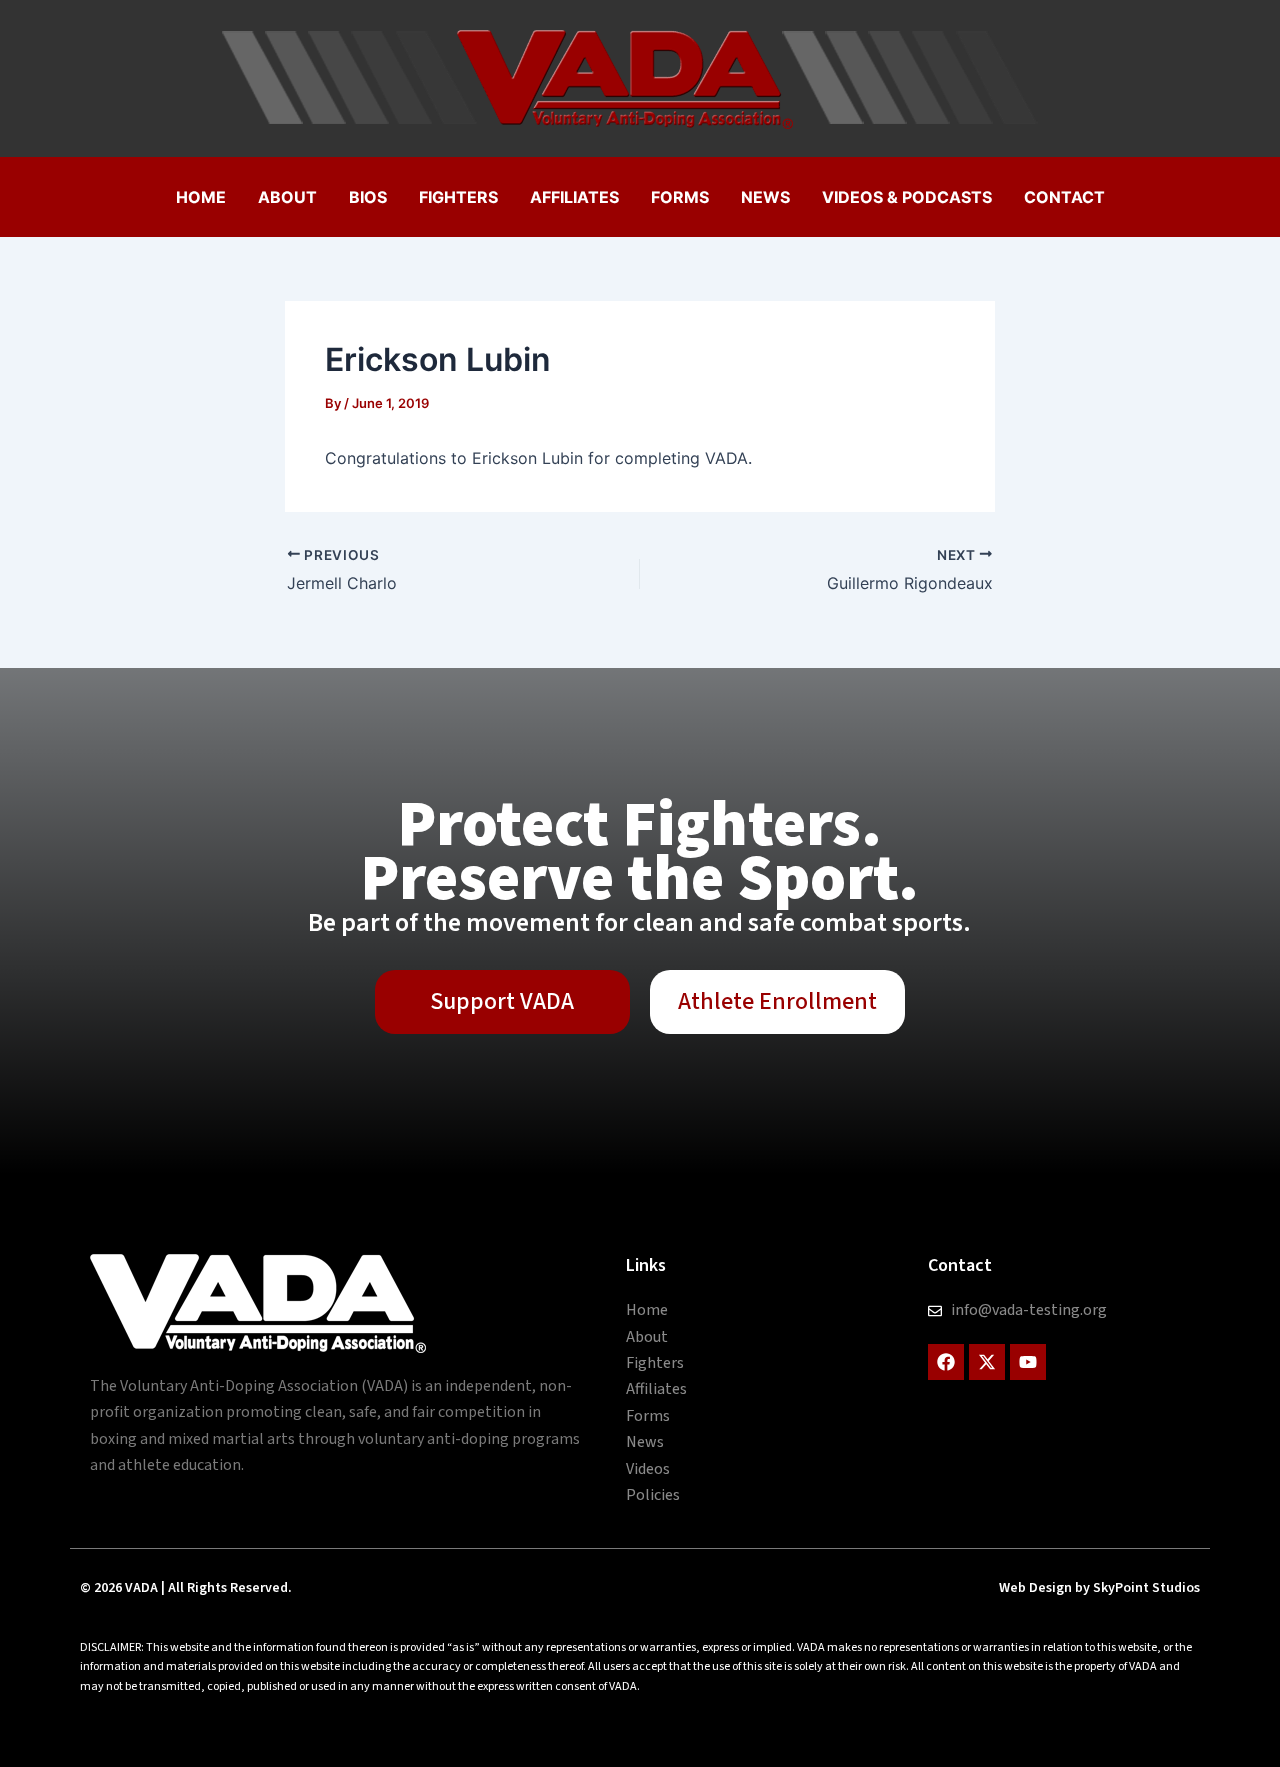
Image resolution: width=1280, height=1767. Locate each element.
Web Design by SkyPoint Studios (1099, 1588)
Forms (680, 197)
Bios (368, 197)
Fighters (458, 197)
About (287, 197)
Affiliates (574, 197)
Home (201, 197)
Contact (1064, 197)
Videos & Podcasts (907, 197)
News (765, 197)
